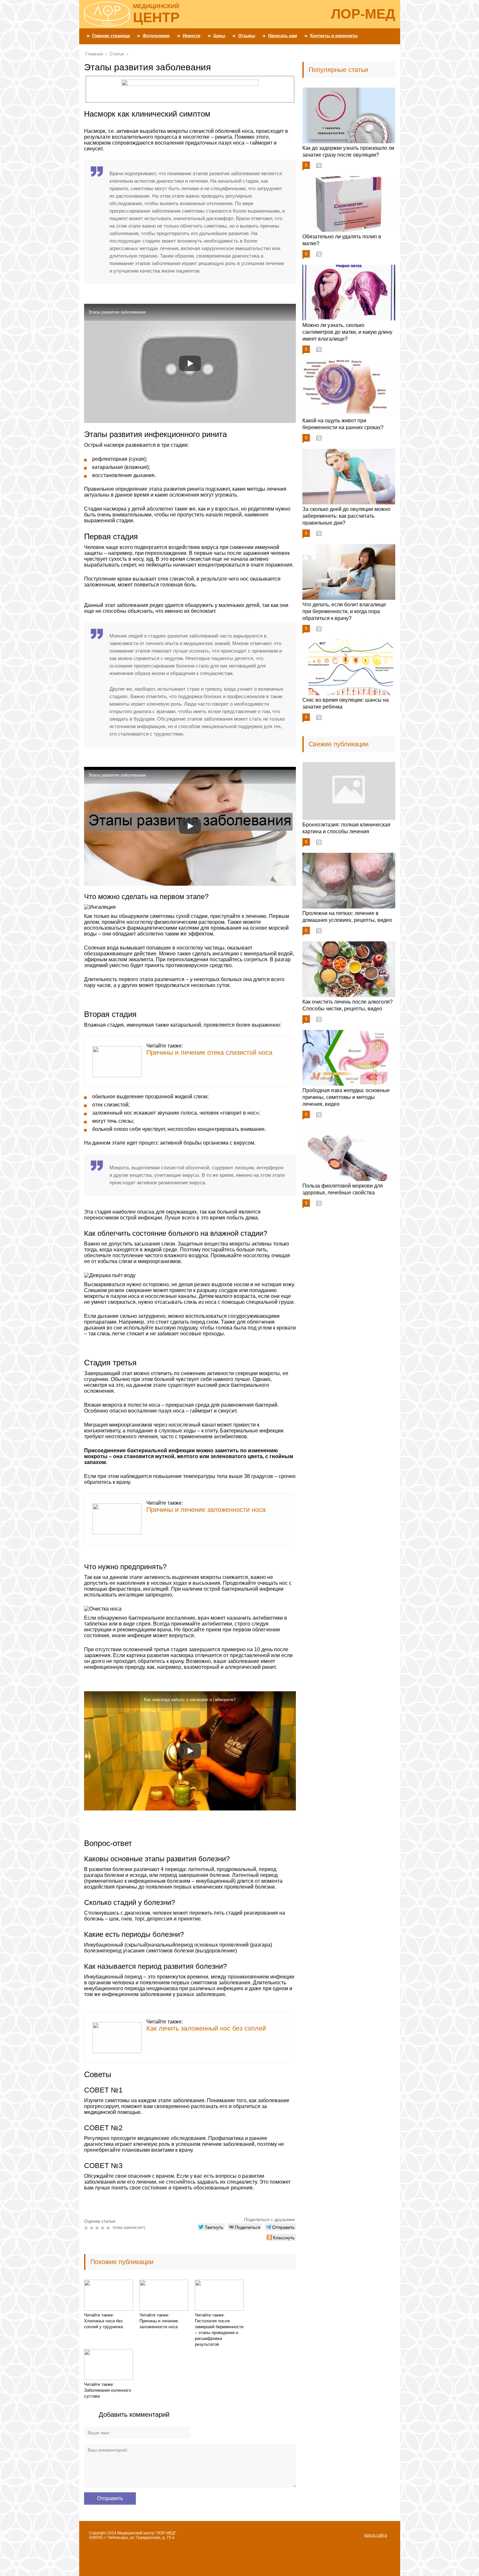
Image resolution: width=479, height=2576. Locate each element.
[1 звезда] (87, 2228)
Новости (192, 36)
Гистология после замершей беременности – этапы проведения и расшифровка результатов (219, 2333)
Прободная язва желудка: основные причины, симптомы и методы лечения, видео (346, 1097)
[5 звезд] (109, 2228)
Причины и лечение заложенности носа (206, 1510)
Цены (219, 36)
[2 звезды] (92, 2228)
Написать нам (283, 36)
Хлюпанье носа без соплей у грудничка (103, 2324)
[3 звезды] (98, 2228)
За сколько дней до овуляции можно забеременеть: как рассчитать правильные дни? (346, 516)
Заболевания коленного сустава (108, 2393)
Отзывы (247, 36)
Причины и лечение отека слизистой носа (209, 1052)
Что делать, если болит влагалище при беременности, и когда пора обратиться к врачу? (344, 611)
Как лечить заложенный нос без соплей (206, 2028)
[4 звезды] (103, 2228)
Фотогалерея (156, 36)
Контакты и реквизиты (334, 36)
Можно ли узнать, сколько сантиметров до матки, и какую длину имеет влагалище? (347, 332)
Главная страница (111, 36)
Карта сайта (376, 2535)
